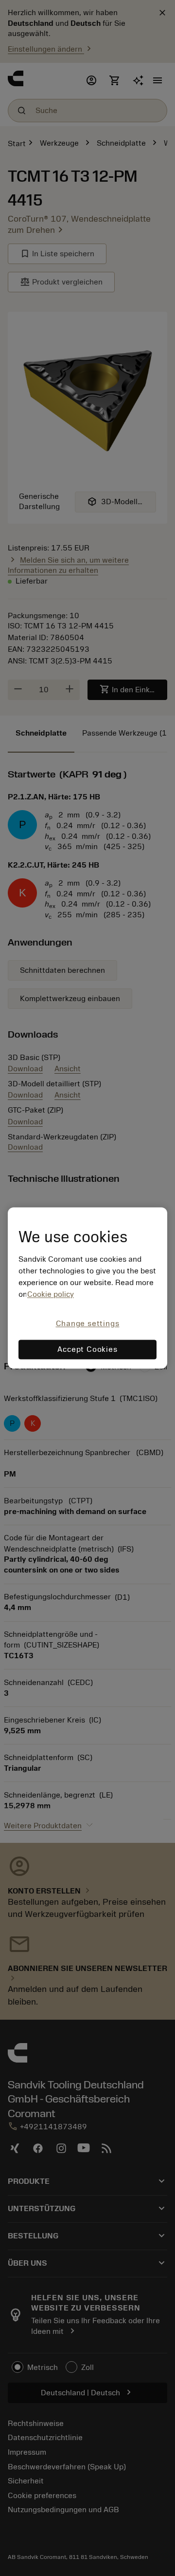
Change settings (88, 1324)
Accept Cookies (87, 1350)
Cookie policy (51, 1294)
